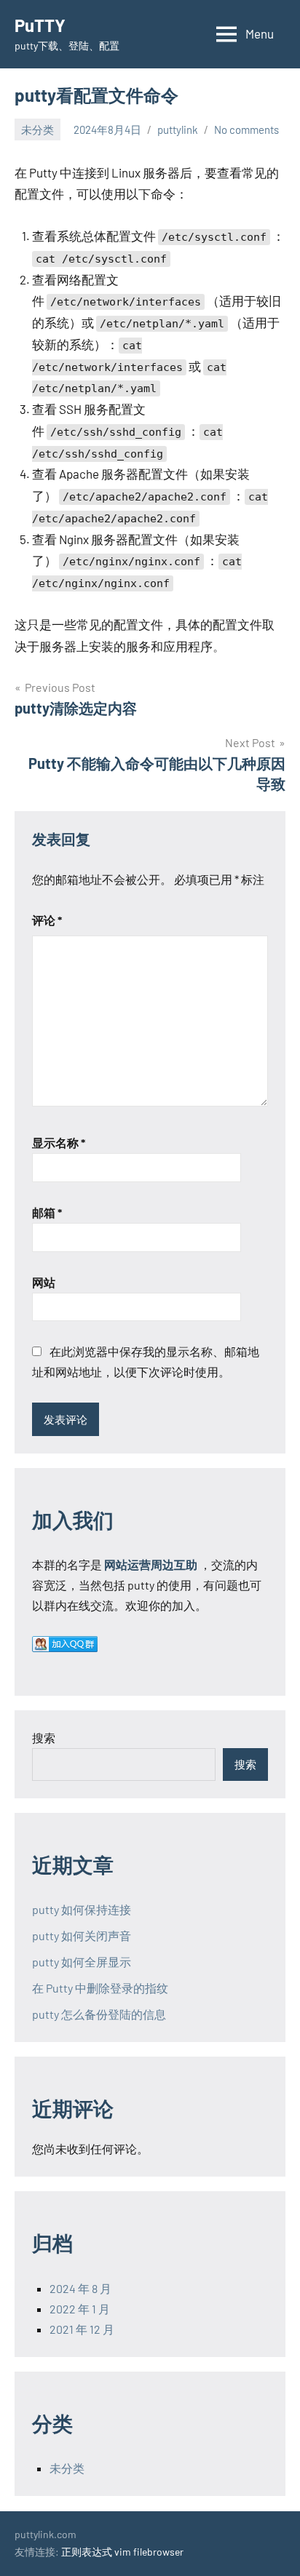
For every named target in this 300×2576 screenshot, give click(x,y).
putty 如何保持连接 (82, 1909)
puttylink (178, 129)
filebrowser (158, 2552)
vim (123, 2552)
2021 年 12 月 (82, 2329)
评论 (47, 920)
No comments (246, 129)
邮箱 (47, 1212)
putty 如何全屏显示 (82, 1962)
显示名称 (59, 1143)
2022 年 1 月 (80, 2309)
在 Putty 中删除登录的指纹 (100, 1988)
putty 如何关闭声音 (82, 1935)
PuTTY (40, 25)
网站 (44, 1282)
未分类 (37, 129)
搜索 (44, 1738)
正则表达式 (87, 2552)
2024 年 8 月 (80, 2288)
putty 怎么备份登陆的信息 (99, 2014)
